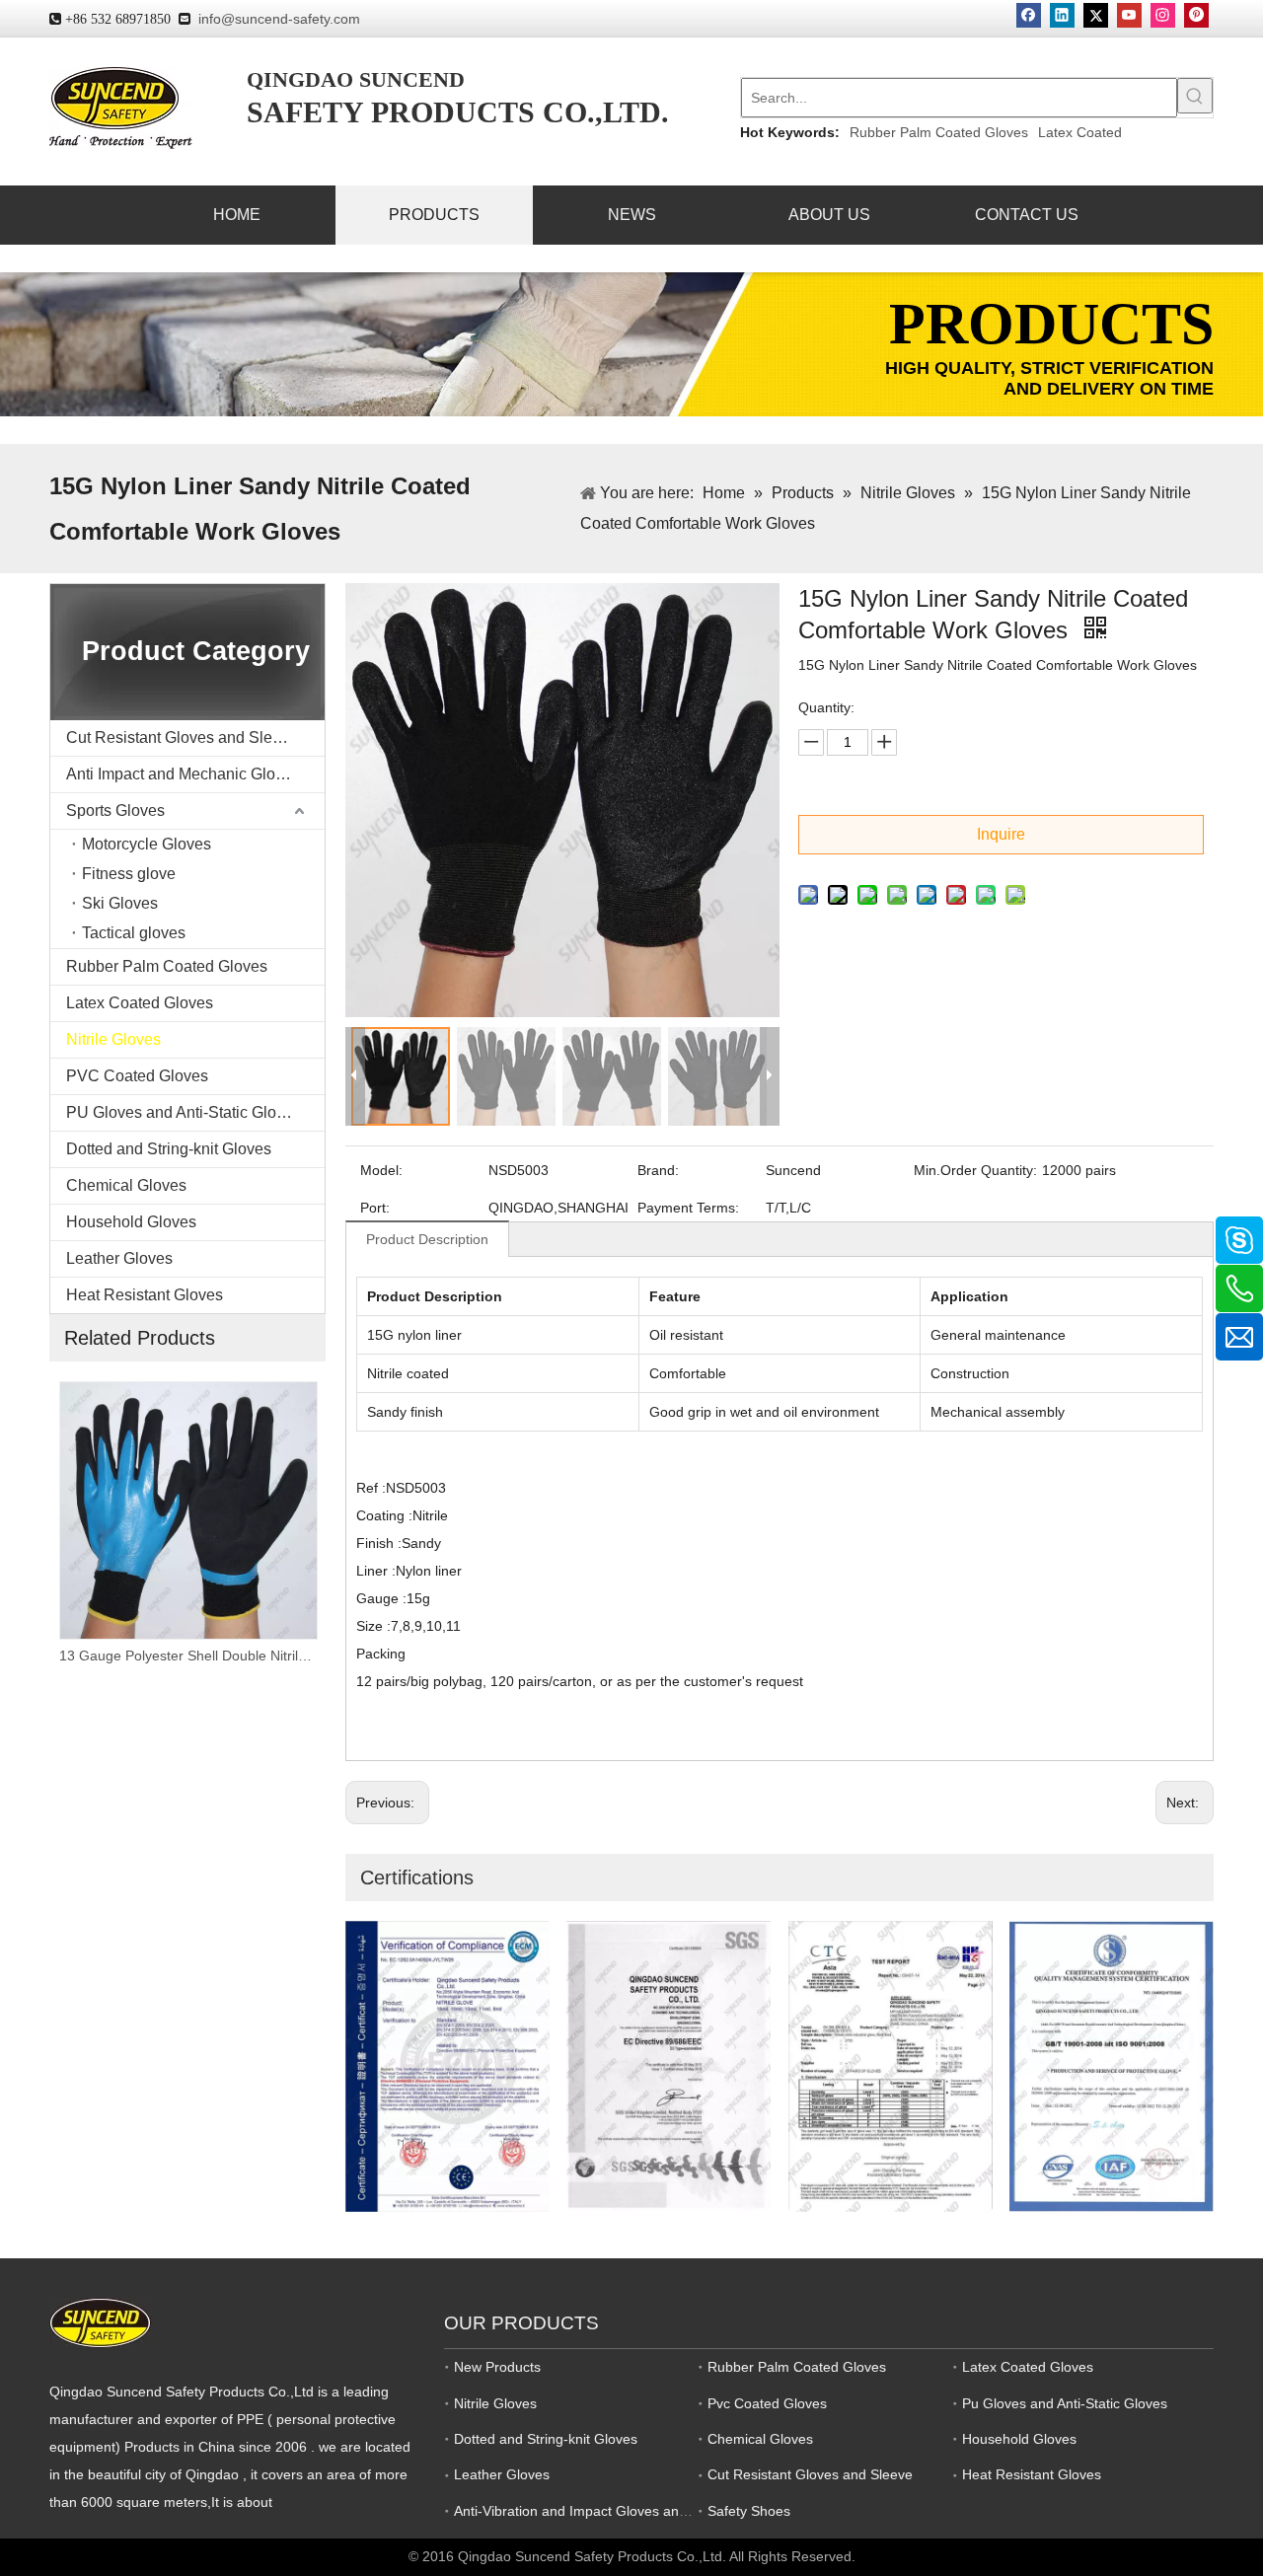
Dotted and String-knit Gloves (169, 1149)
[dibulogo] (100, 2323)
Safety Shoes (749, 2511)
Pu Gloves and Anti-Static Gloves (1065, 2403)
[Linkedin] (1062, 15)
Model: (381, 1170)
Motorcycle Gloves (147, 844)
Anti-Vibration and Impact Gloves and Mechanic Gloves (626, 2511)
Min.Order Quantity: (975, 1170)
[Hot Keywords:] (1195, 96)
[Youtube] (1129, 15)
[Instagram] (1163, 15)
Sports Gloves (115, 810)
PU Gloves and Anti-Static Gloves (184, 1112)
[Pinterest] (1196, 15)
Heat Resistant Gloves (145, 1295)
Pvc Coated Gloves (767, 2403)
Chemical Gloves (126, 1185)
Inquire (1001, 834)
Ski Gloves (120, 903)
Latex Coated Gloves (140, 1003)
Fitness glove (129, 874)
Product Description (427, 1239)
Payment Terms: (688, 1208)
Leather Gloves (119, 1258)
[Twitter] (1096, 15)
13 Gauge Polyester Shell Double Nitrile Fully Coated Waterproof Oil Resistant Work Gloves (187, 1656)
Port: (375, 1208)
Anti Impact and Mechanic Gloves (183, 774)
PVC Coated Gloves (137, 1076)
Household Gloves (131, 1222)
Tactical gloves (134, 933)
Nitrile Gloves (113, 1039)
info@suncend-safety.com (279, 19)
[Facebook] (1029, 15)
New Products (497, 2367)
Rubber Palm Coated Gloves (939, 132)
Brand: (658, 1170)
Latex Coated (1080, 132)
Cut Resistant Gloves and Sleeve (182, 737)
